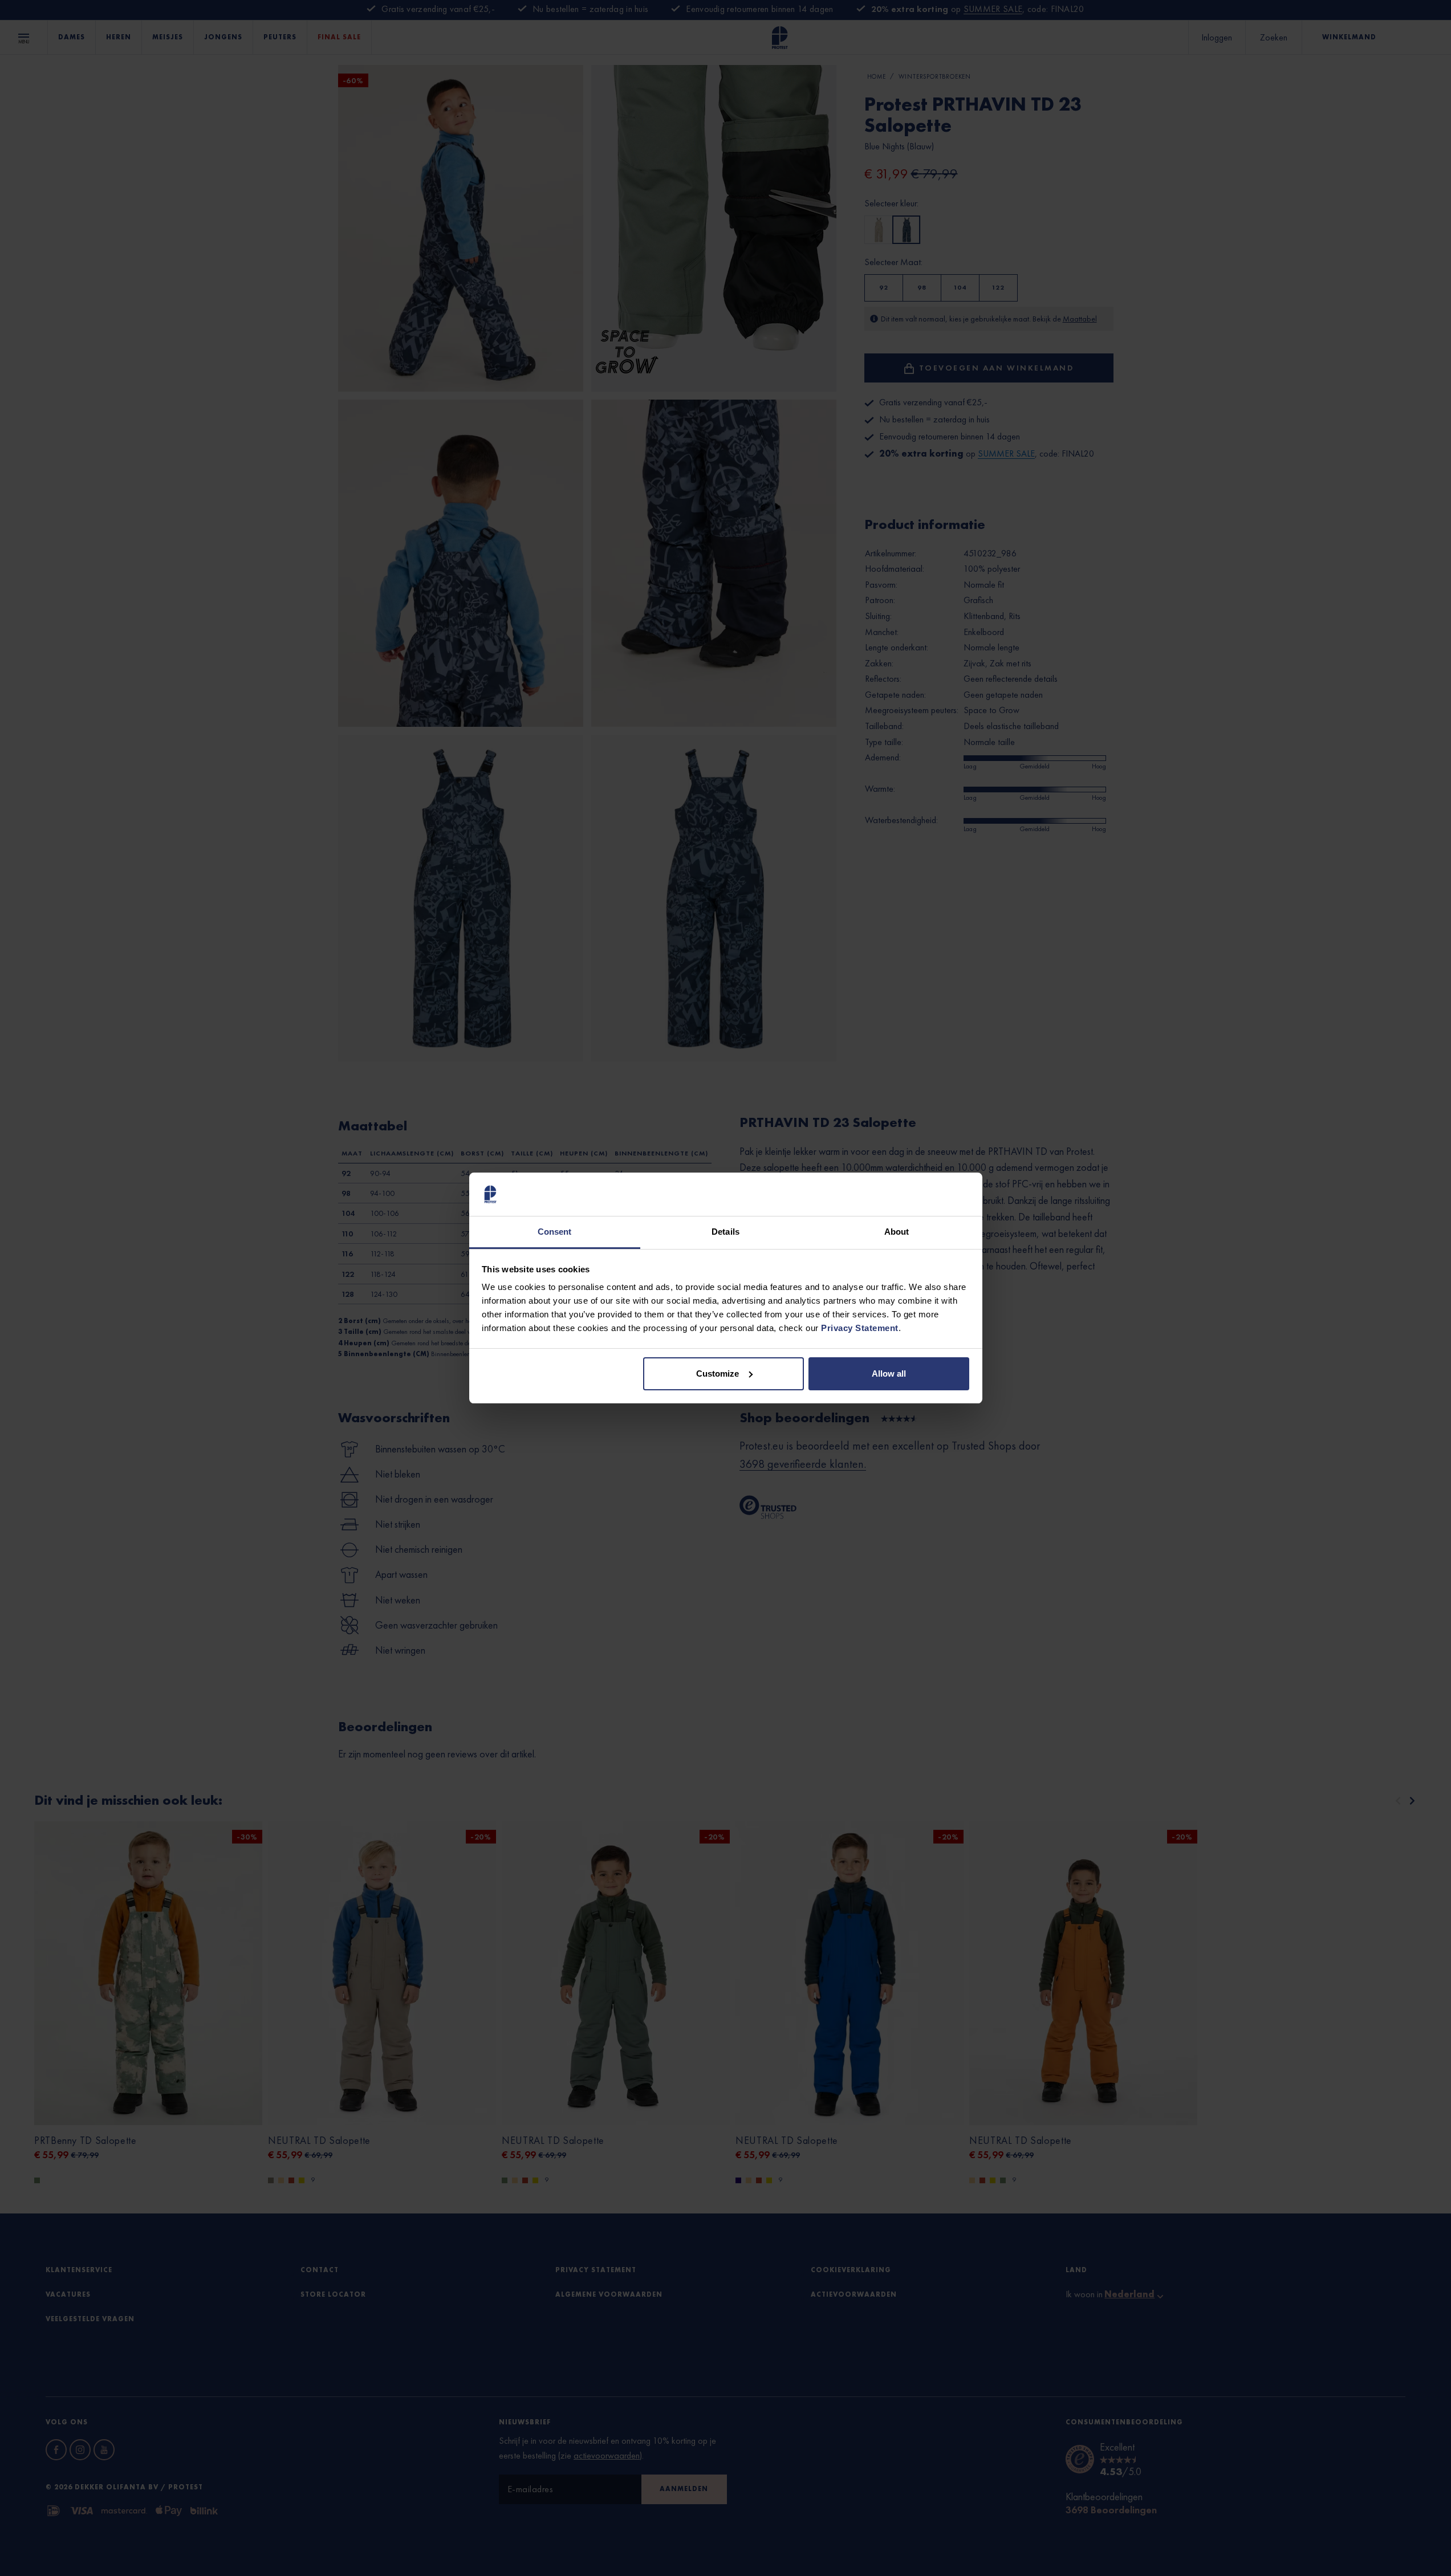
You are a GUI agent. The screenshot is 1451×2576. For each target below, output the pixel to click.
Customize (718, 1374)
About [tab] (897, 1232)
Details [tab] (725, 1232)
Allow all (889, 1374)
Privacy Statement (860, 1328)
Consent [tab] (555, 1232)
